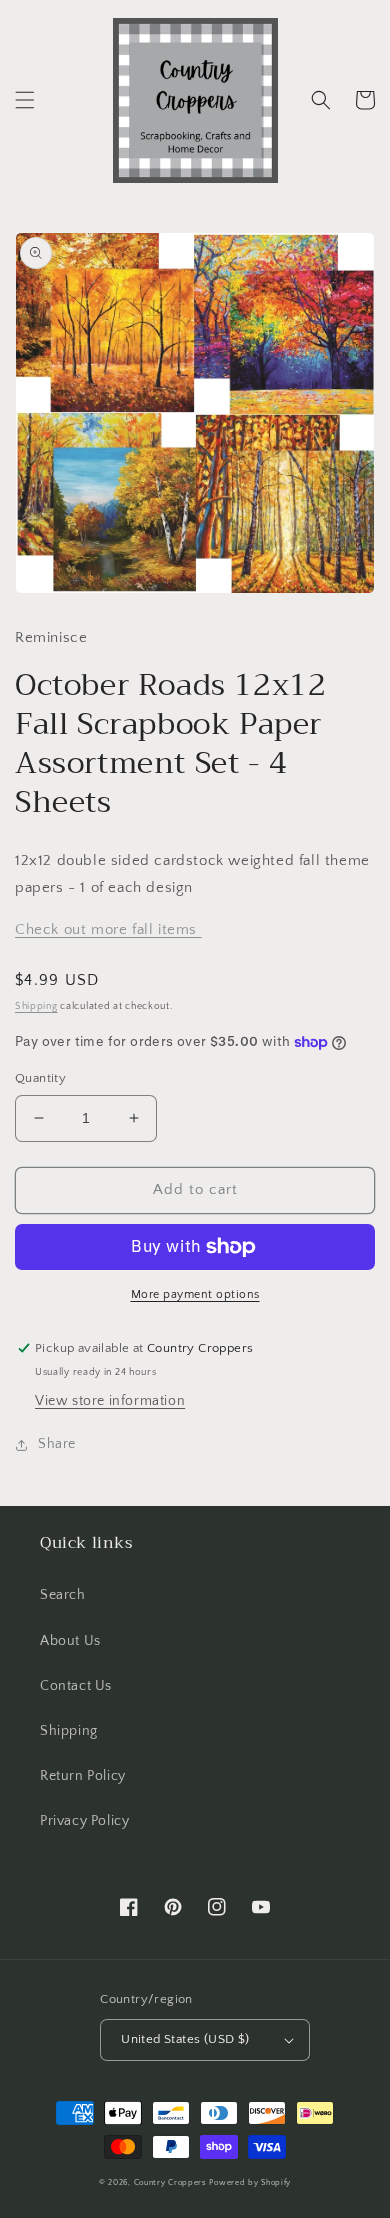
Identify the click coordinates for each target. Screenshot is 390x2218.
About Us (70, 1641)
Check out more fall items (108, 929)
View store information (110, 1401)
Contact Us (76, 1686)
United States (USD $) (185, 2039)
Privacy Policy (84, 1821)
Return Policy (83, 1776)
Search (63, 1595)
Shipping (36, 1006)
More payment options (195, 1294)
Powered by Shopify (250, 2182)
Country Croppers (170, 2182)
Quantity (40, 1078)
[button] (25, 100)
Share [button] (57, 1444)
